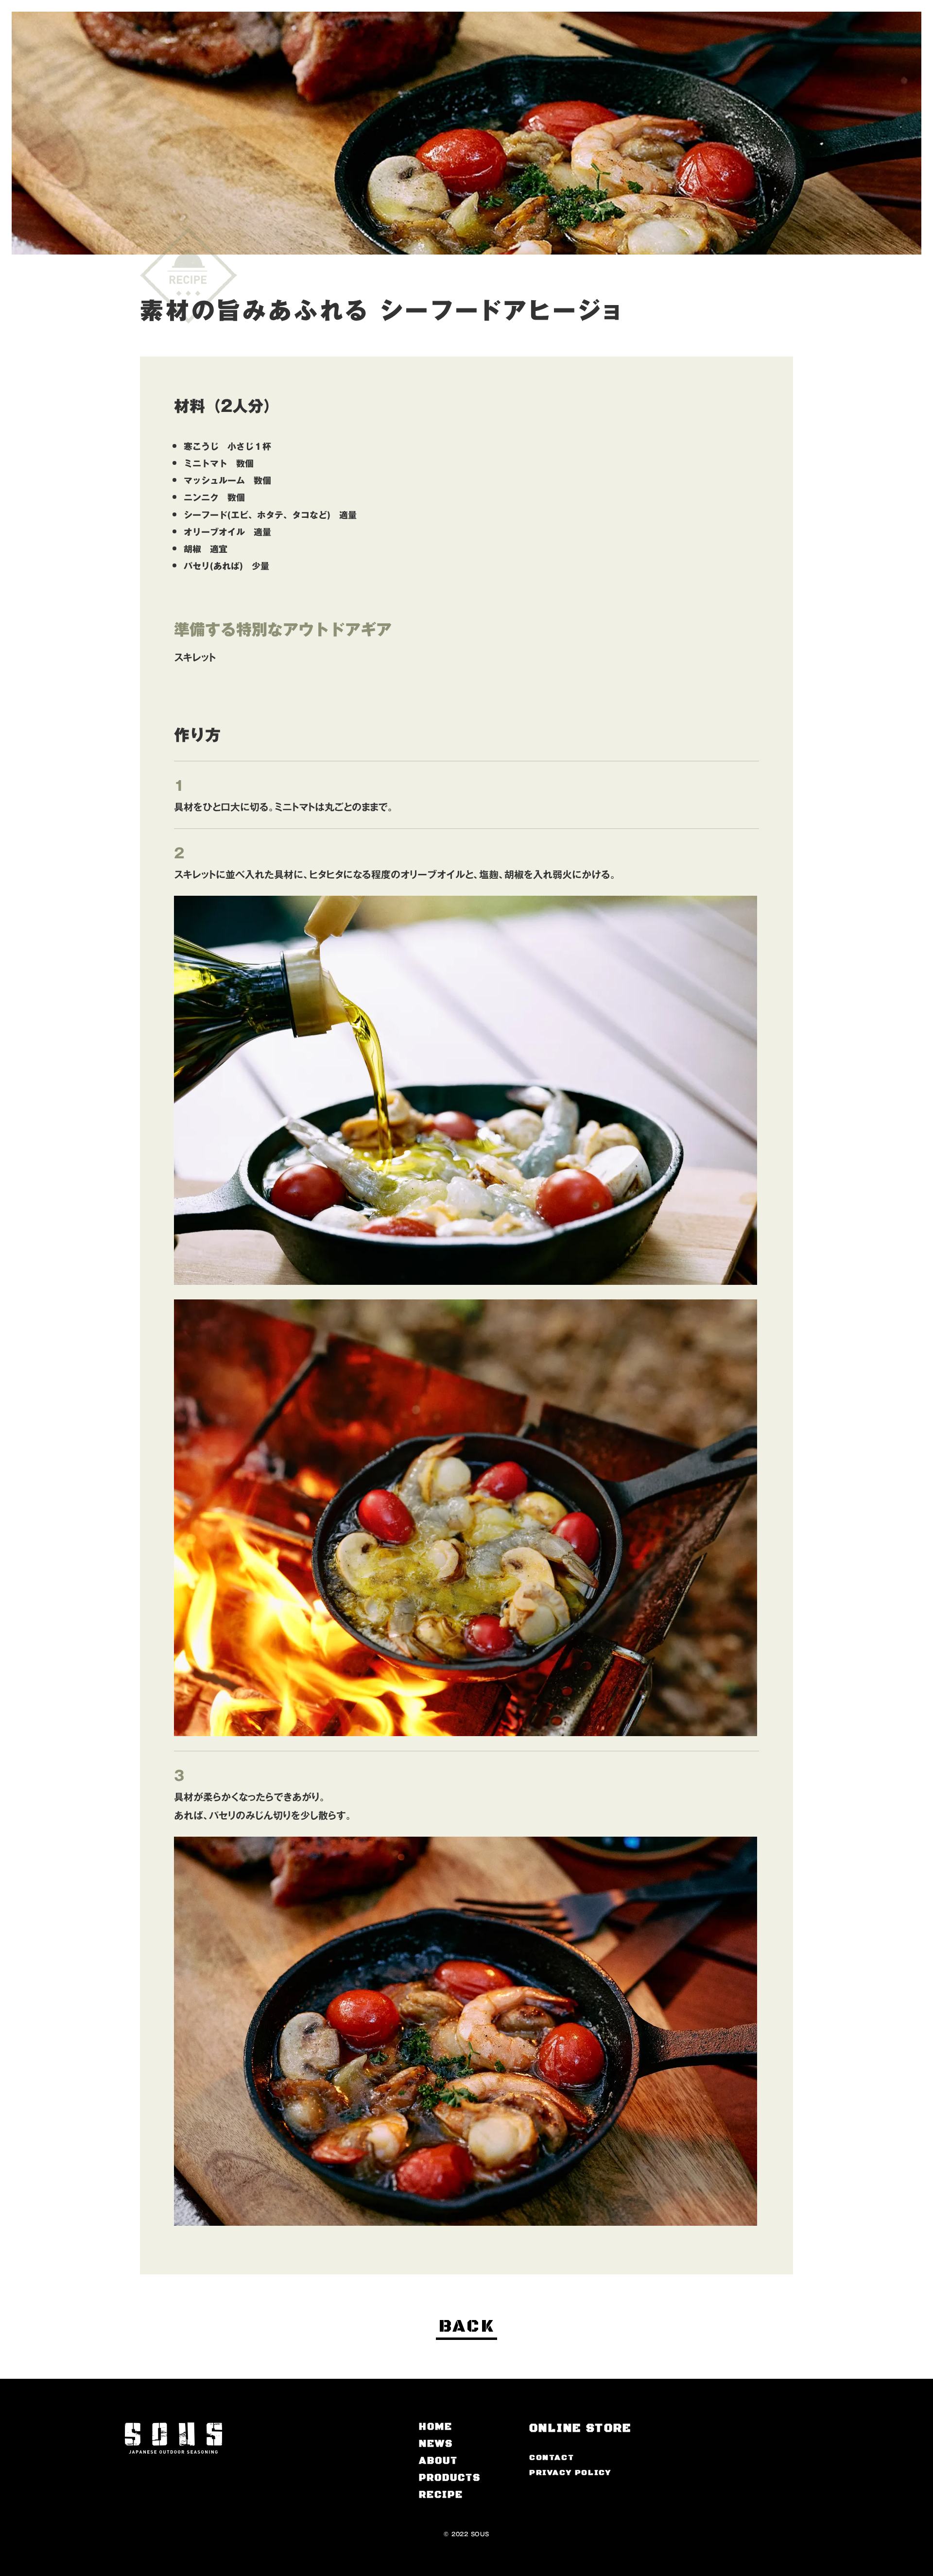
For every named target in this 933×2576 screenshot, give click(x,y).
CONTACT (552, 2457)
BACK (466, 2327)
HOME (436, 2427)
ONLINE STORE (580, 2428)
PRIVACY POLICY (570, 2473)
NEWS (436, 2444)
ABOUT (438, 2461)
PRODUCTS (450, 2478)
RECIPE (441, 2495)
